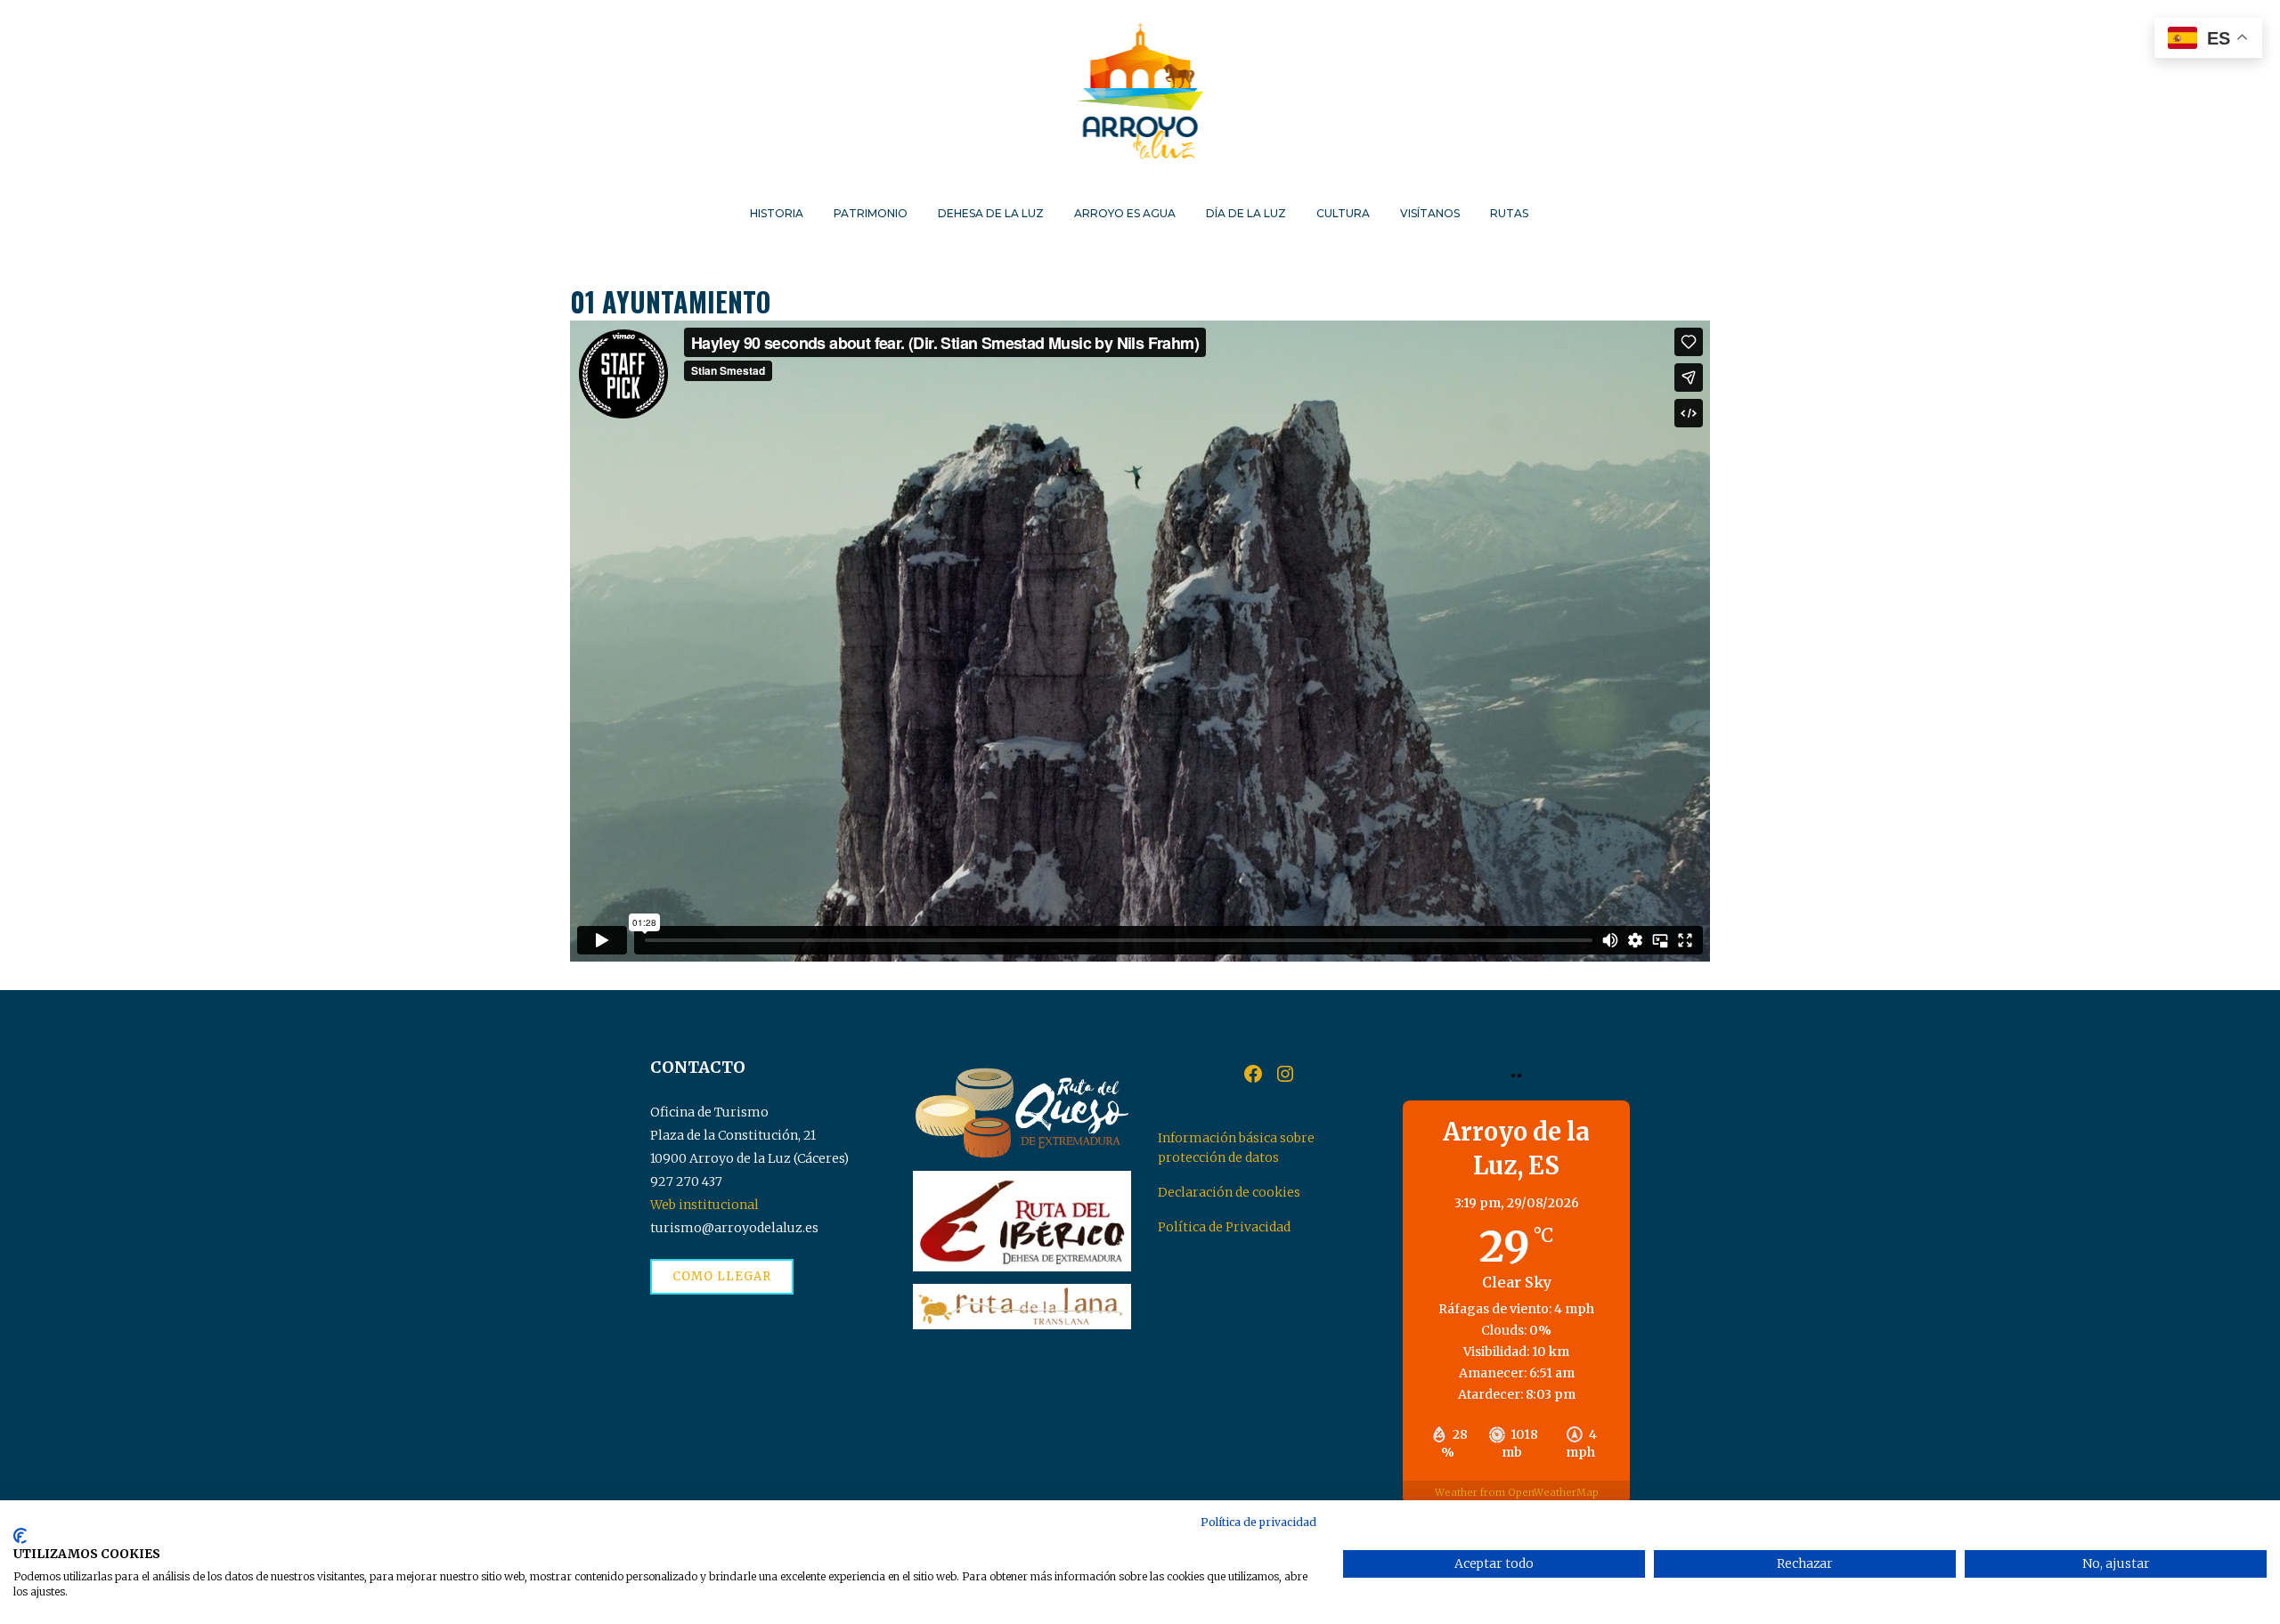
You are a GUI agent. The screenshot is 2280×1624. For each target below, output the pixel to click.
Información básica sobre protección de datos (1236, 1148)
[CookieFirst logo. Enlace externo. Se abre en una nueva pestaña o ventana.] (20, 1536)
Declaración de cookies (1229, 1192)
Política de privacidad (1258, 1522)
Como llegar (722, 1276)
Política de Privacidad (1224, 1227)
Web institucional (704, 1205)
